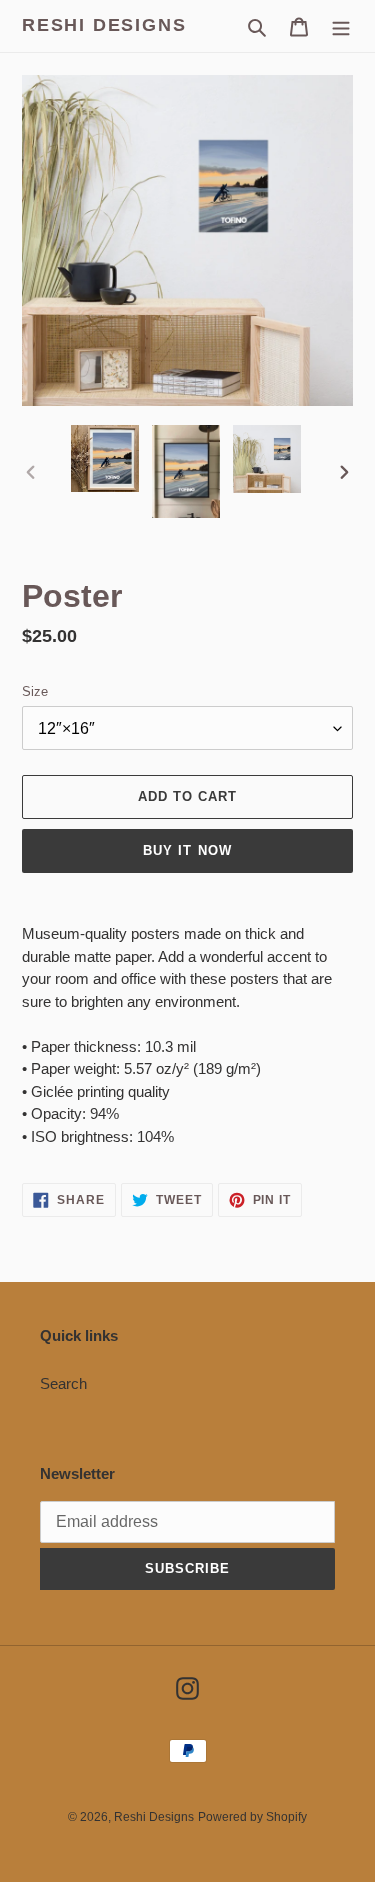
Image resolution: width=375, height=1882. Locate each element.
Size (35, 691)
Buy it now (187, 850)
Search (63, 1383)
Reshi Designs (104, 25)
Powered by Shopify (252, 1817)
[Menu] (341, 26)
